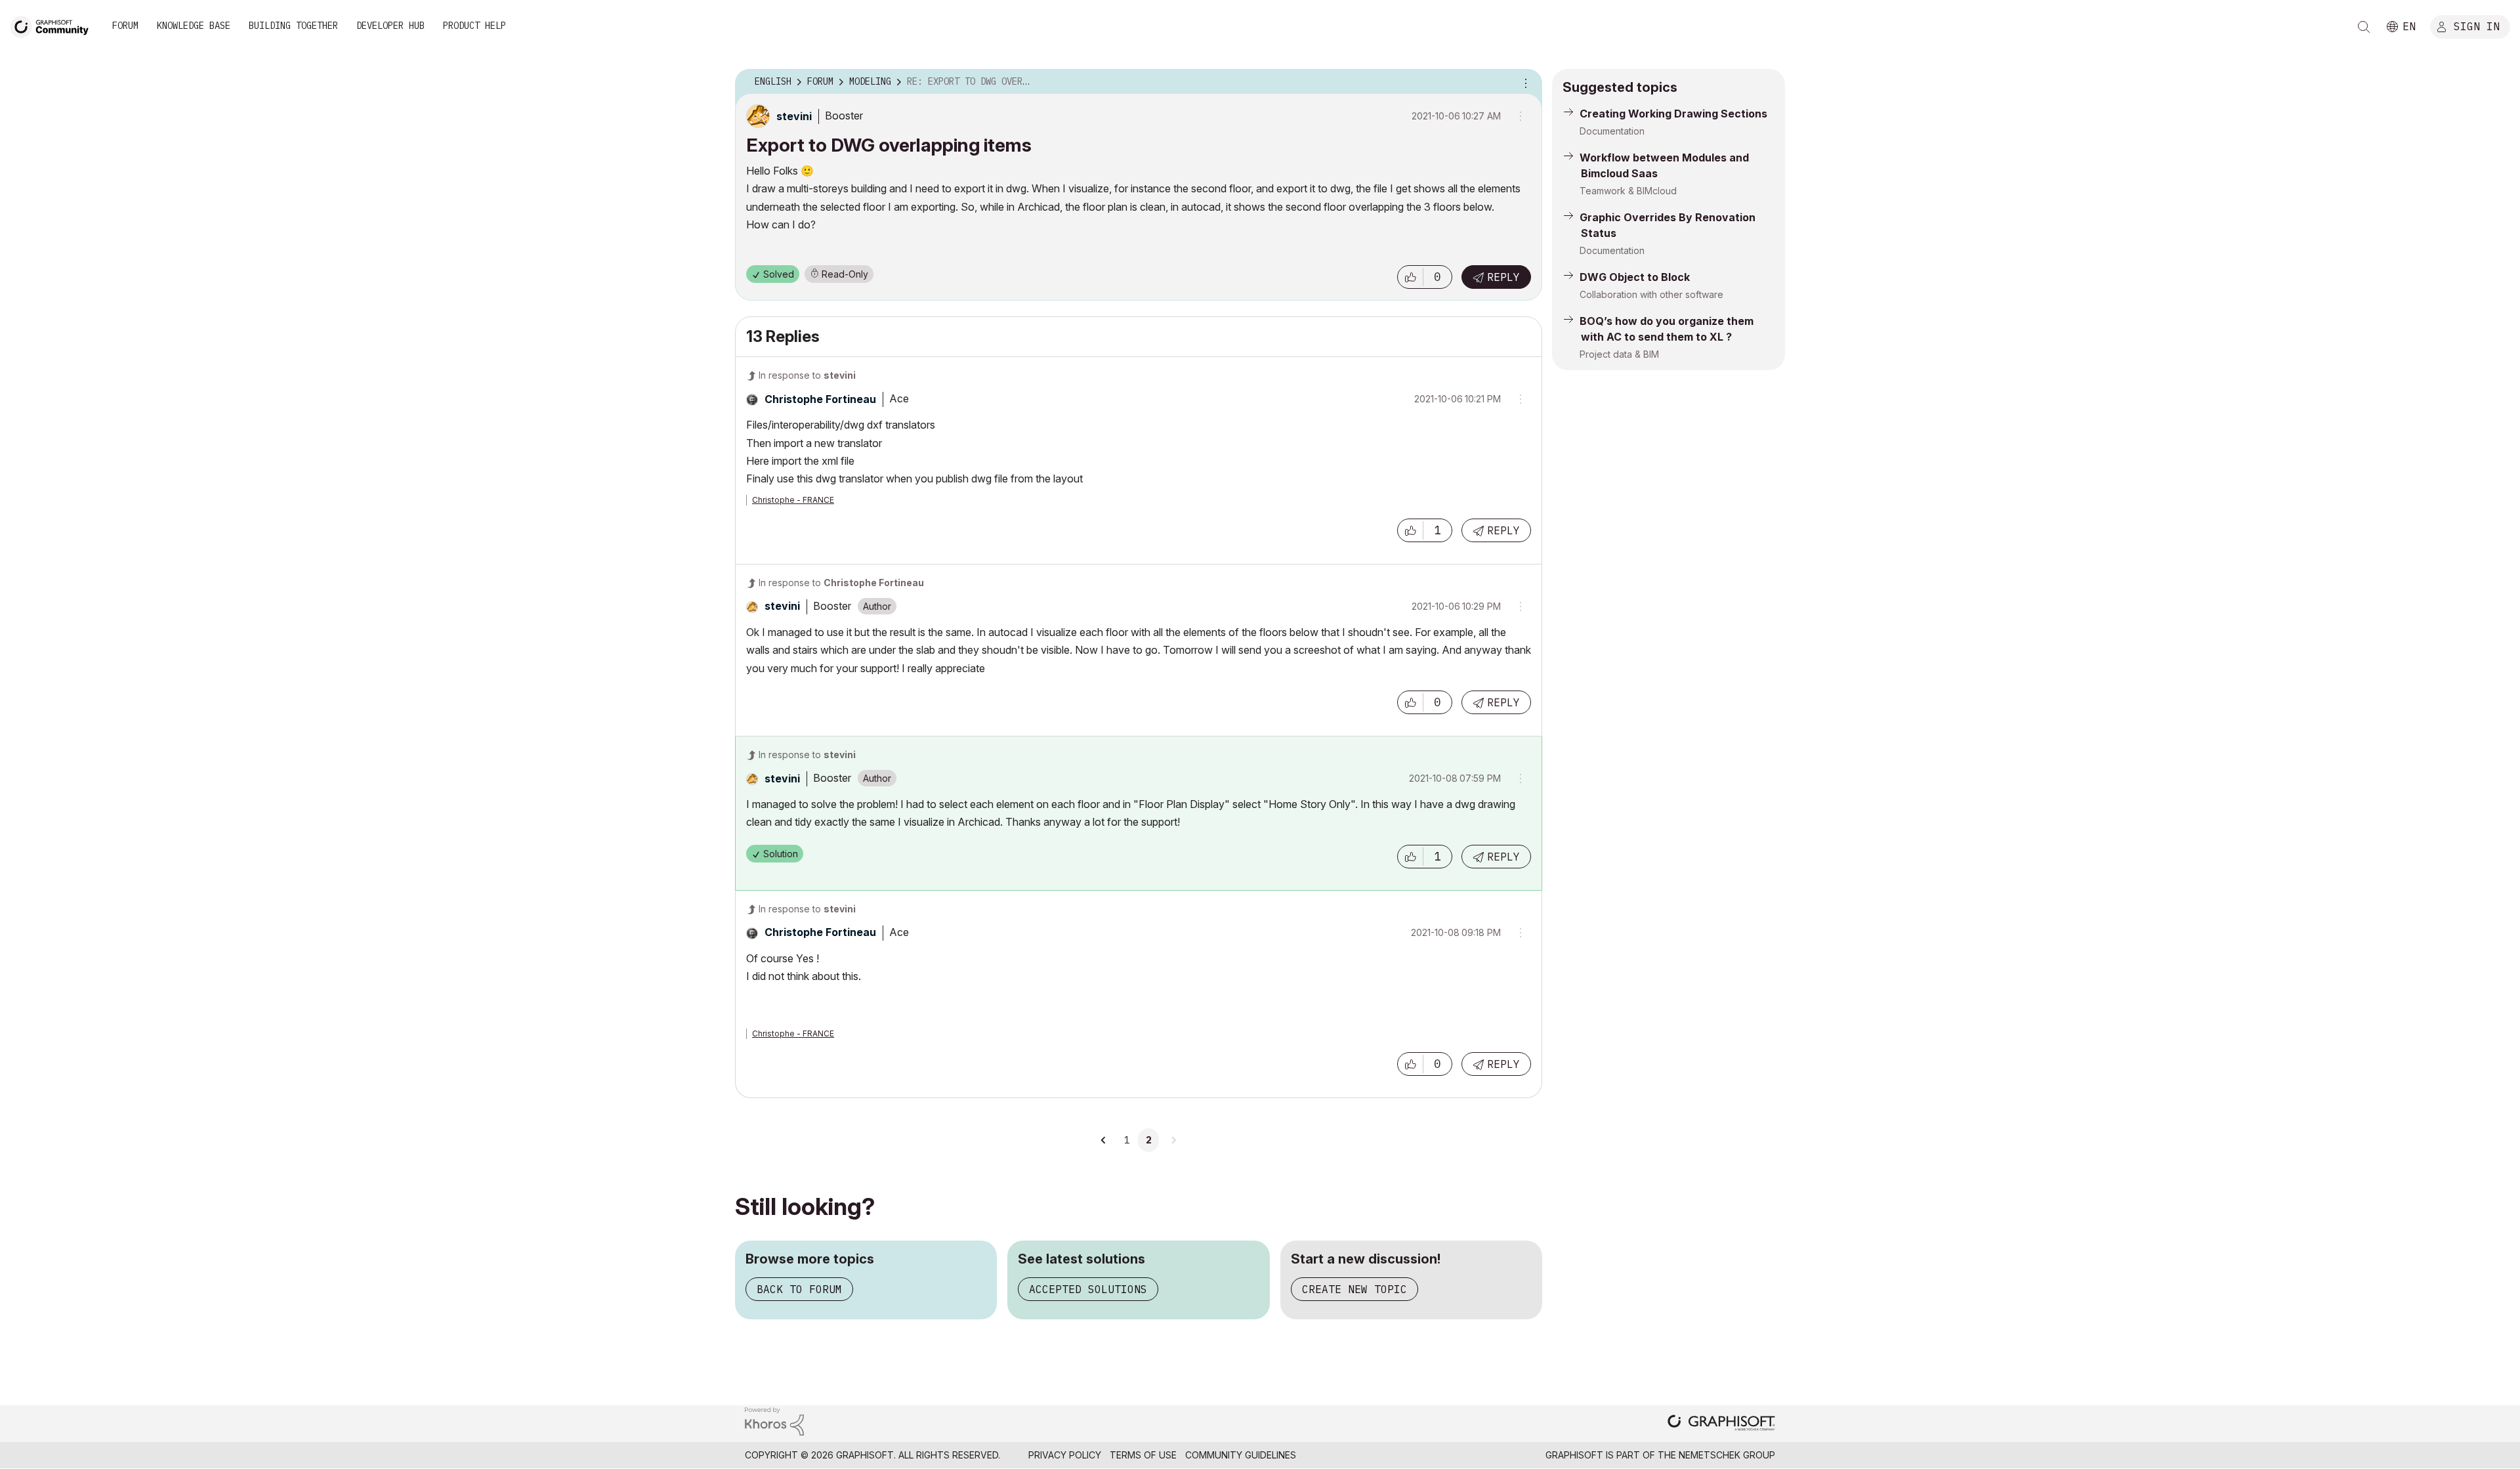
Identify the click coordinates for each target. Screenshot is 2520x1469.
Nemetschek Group (1727, 1455)
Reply (1503, 277)
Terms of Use (1143, 1455)
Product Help (474, 26)
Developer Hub (390, 26)
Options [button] (1524, 82)
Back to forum (799, 1289)
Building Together (293, 26)
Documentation (1612, 131)
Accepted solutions (1088, 1289)
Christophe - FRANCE (793, 500)
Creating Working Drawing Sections (1673, 114)
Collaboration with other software (1651, 294)
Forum (125, 26)
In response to (807, 375)
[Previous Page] (1104, 1140)
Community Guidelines (1241, 1455)
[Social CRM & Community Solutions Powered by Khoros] (774, 1420)
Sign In (2477, 26)
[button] (1410, 277)
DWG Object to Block (1635, 277)
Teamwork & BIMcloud (1628, 191)
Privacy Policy (1065, 1455)
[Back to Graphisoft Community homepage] (54, 25)
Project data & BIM (1619, 354)
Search (2364, 27)
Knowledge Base (194, 26)
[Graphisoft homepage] (1721, 1424)
